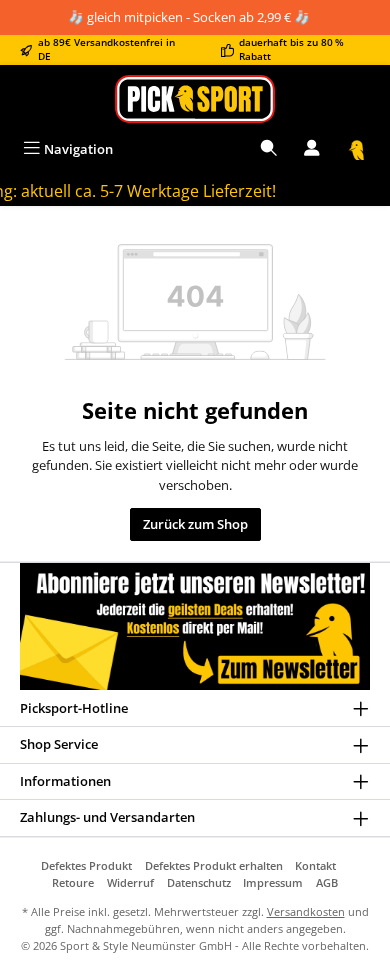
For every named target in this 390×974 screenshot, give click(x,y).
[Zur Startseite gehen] (195, 98)
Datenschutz (199, 882)
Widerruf (130, 882)
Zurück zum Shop (195, 524)
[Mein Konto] (312, 149)
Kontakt (315, 865)
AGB (327, 882)
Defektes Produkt (86, 865)
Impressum (273, 882)
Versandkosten (306, 911)
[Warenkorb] (357, 149)
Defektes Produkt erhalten (214, 865)
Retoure (73, 882)
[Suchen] (269, 149)
